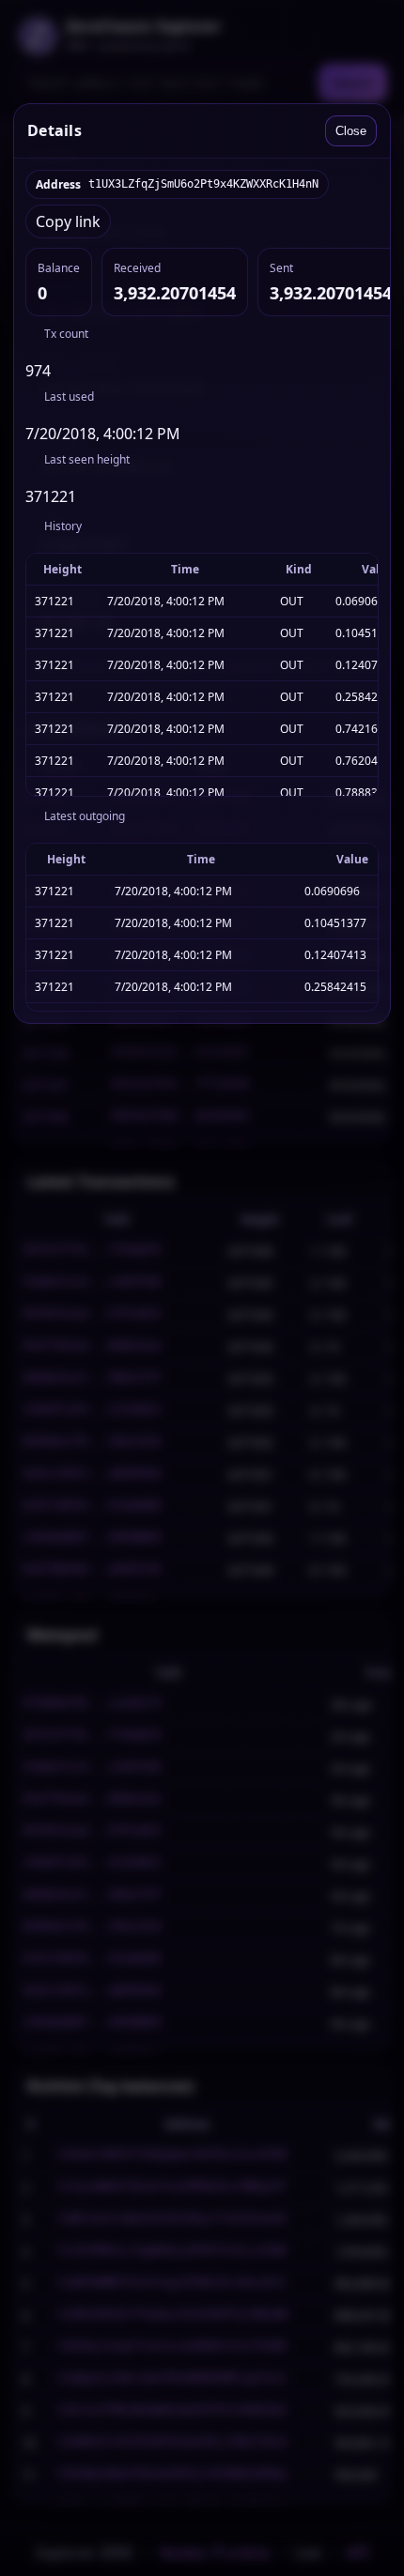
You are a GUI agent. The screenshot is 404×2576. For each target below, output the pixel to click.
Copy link (68, 221)
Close (351, 131)
